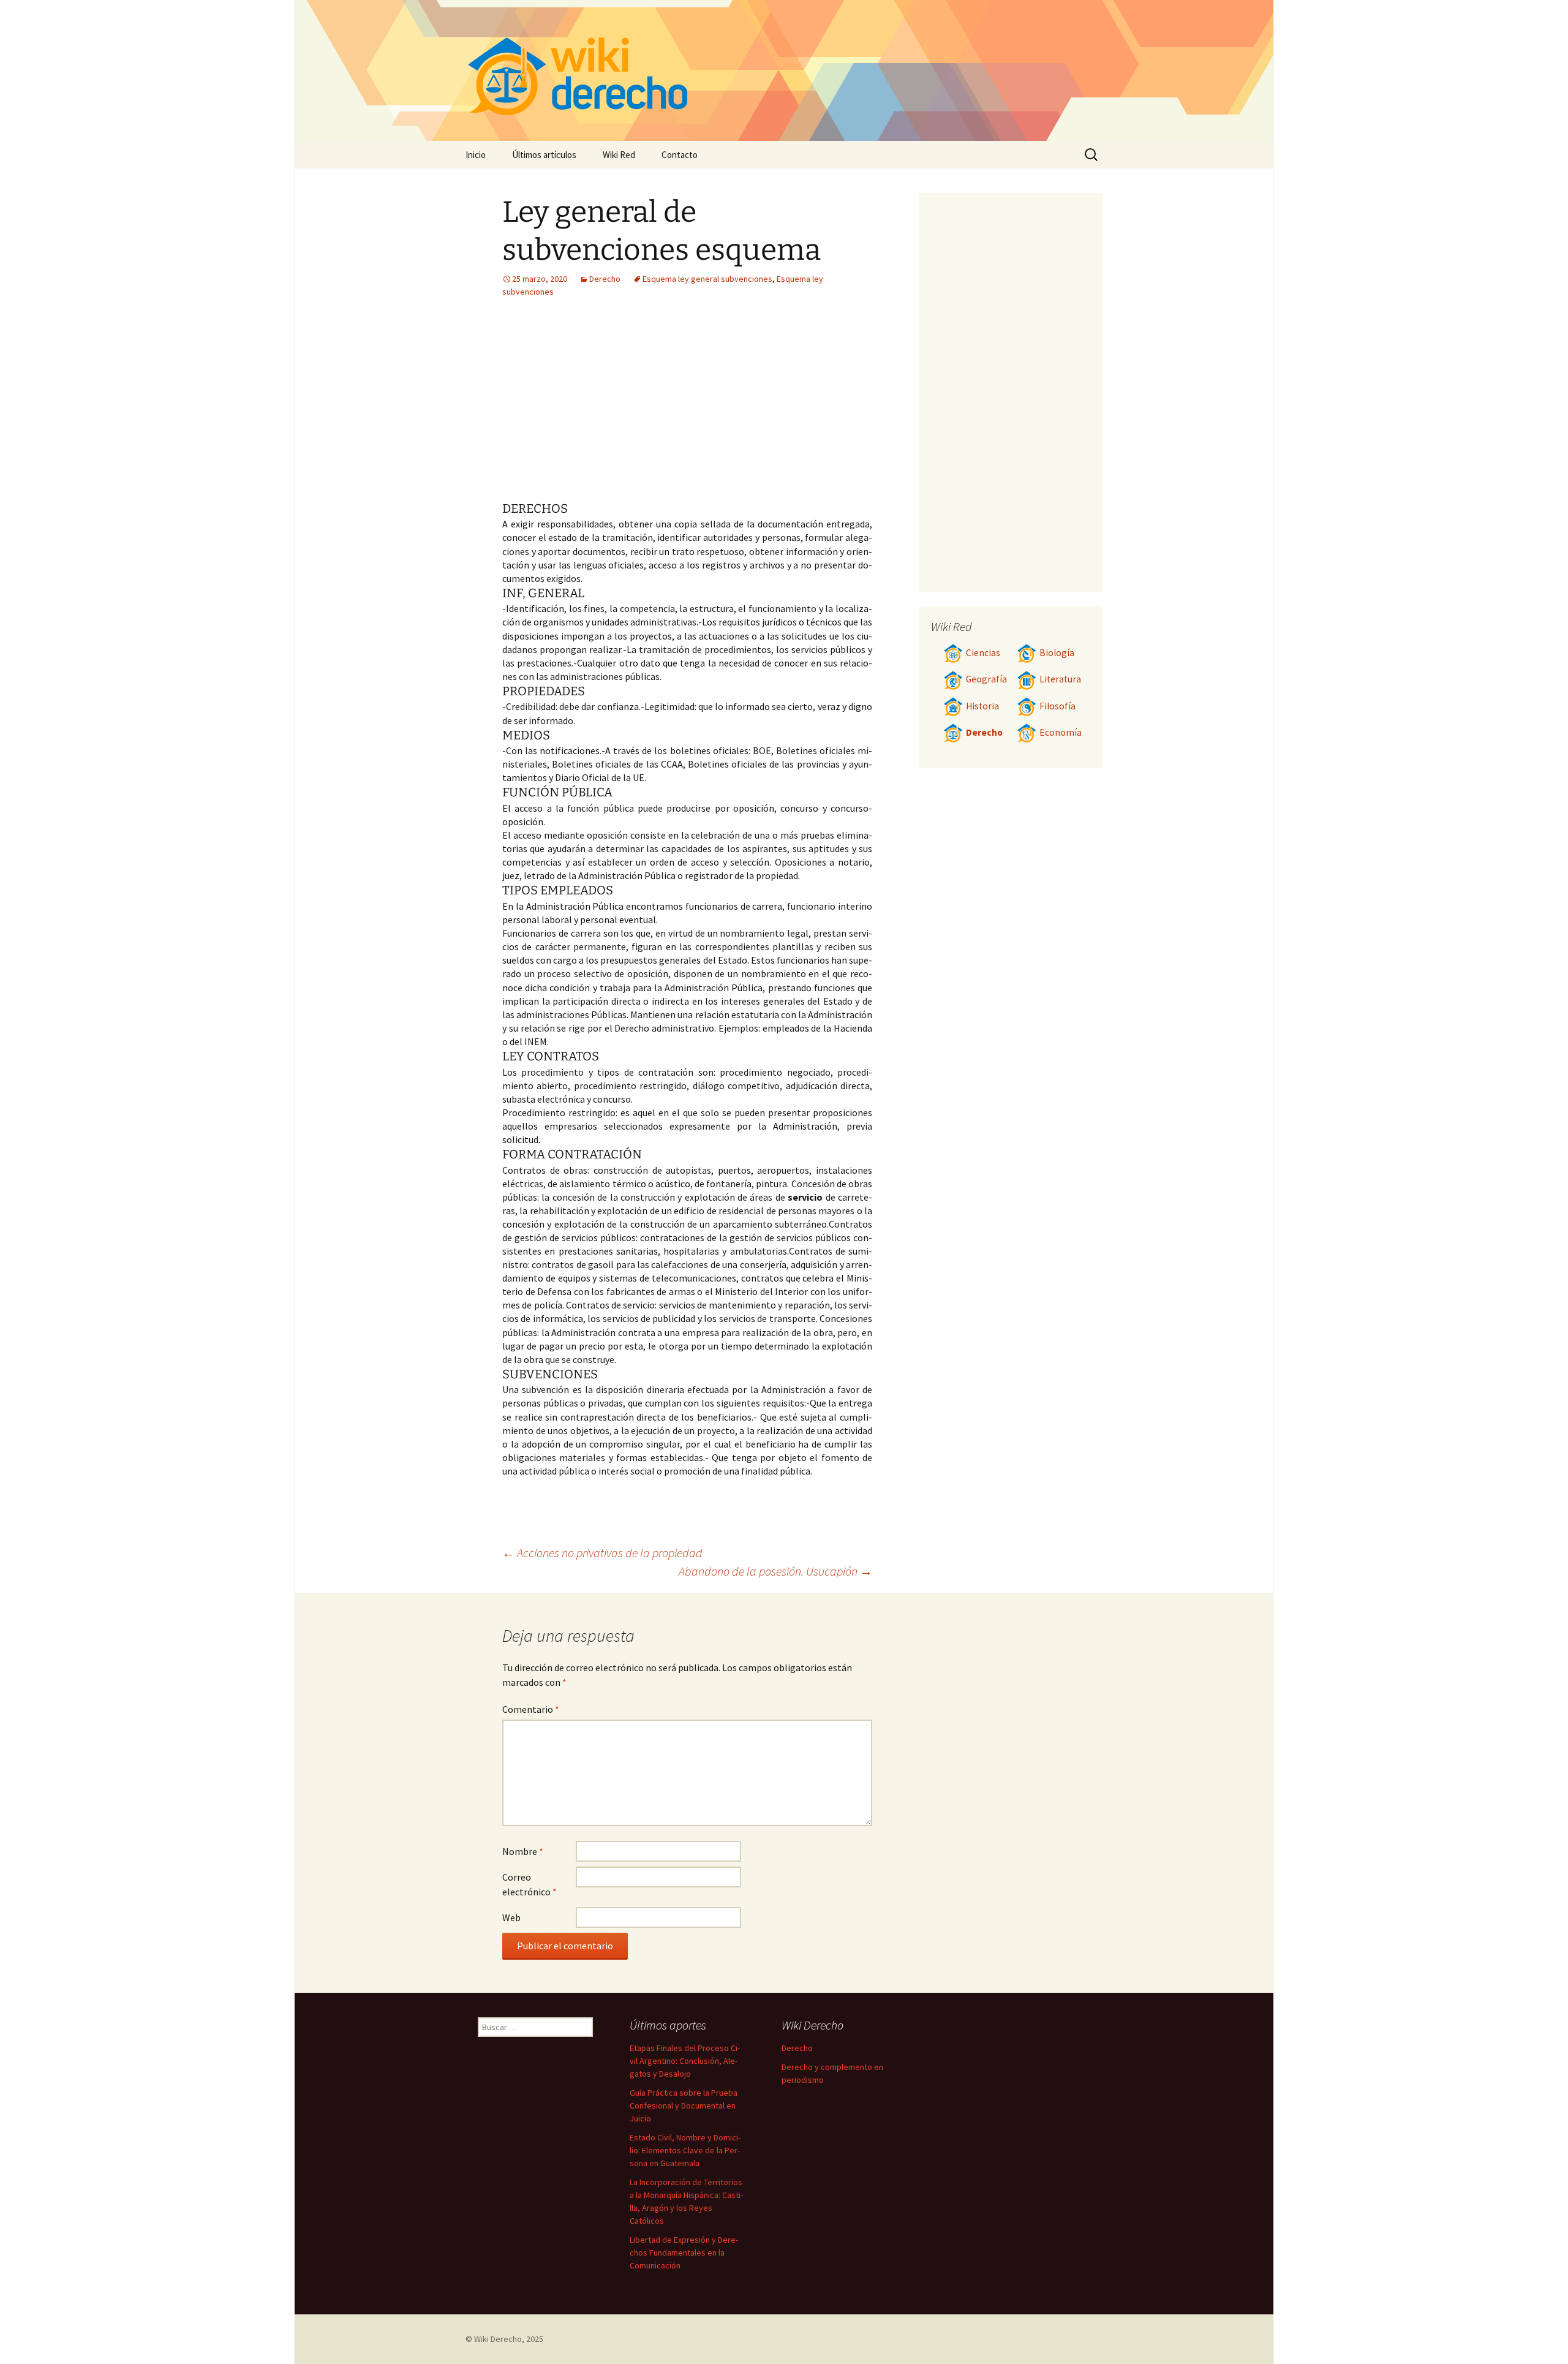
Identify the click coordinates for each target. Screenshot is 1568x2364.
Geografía (986, 679)
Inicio (476, 155)
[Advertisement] (611, 409)
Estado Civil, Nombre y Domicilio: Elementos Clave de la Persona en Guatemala (685, 2150)
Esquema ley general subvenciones (707, 279)
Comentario (531, 1709)
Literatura (1060, 679)
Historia (982, 706)
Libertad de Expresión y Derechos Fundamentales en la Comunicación (684, 2253)
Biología (1057, 653)
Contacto (680, 155)
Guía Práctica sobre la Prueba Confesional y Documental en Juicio (684, 2105)
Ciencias (983, 653)
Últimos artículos (544, 155)
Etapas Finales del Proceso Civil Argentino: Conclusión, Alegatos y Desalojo (685, 2061)
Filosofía (1057, 706)
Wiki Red (619, 155)
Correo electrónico (530, 1884)
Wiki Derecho (498, 2339)
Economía (1061, 732)
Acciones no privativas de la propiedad (602, 1553)
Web (511, 1917)
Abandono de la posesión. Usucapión (775, 1571)
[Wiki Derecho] (784, 70)
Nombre (523, 1851)
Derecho (605, 279)
